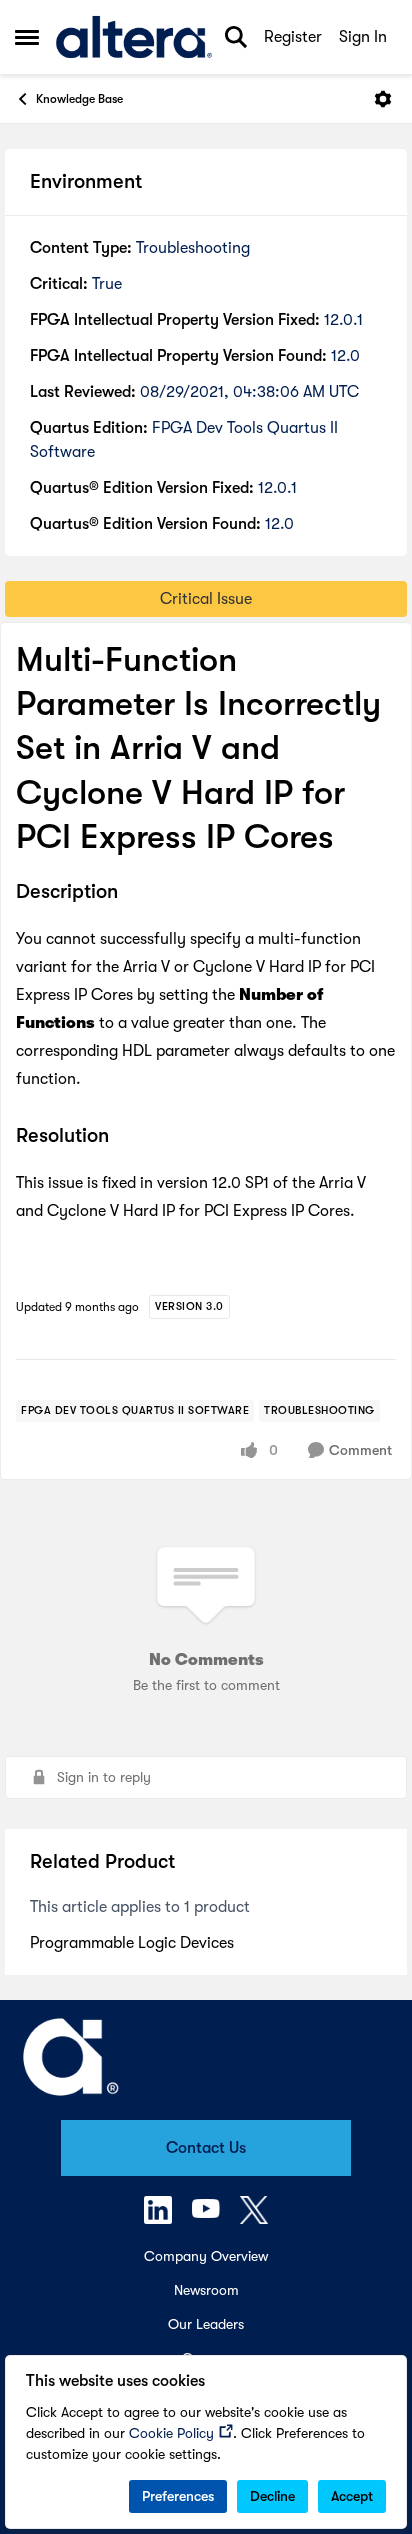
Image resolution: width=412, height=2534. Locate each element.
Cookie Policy (171, 2433)
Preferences (178, 2496)
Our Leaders (206, 2324)
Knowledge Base (79, 99)
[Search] (236, 37)
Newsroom (206, 2290)
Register (293, 37)
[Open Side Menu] (27, 37)
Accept (352, 2496)
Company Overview (206, 2256)
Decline (272, 2496)
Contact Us (206, 2148)
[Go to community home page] (134, 37)
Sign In (363, 37)
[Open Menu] (383, 99)
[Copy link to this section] (133, 893)
